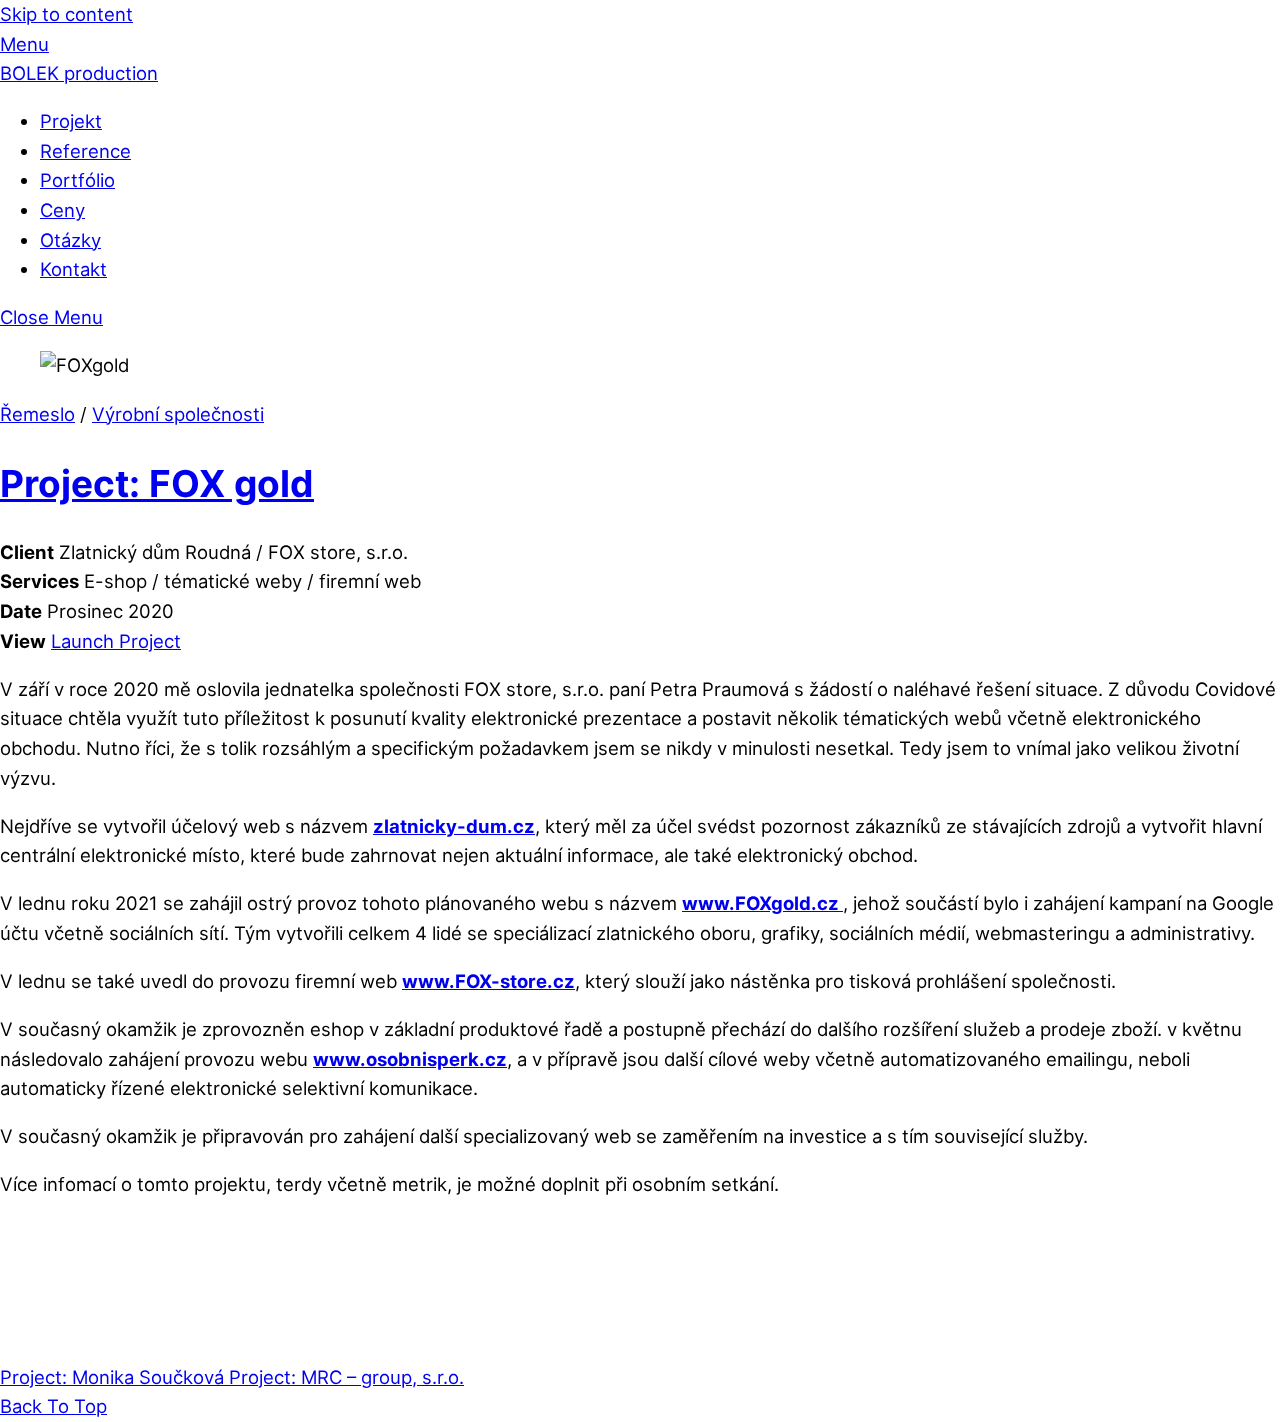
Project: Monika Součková (112, 1377)
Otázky (70, 240)
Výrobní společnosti (178, 414)
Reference (85, 151)
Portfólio (77, 180)
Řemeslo (37, 414)
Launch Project (116, 641)
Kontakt (73, 269)
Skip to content (66, 14)
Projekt (71, 121)
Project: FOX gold (157, 483)
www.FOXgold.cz (762, 903)
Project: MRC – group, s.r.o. (344, 1377)
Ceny (62, 210)
